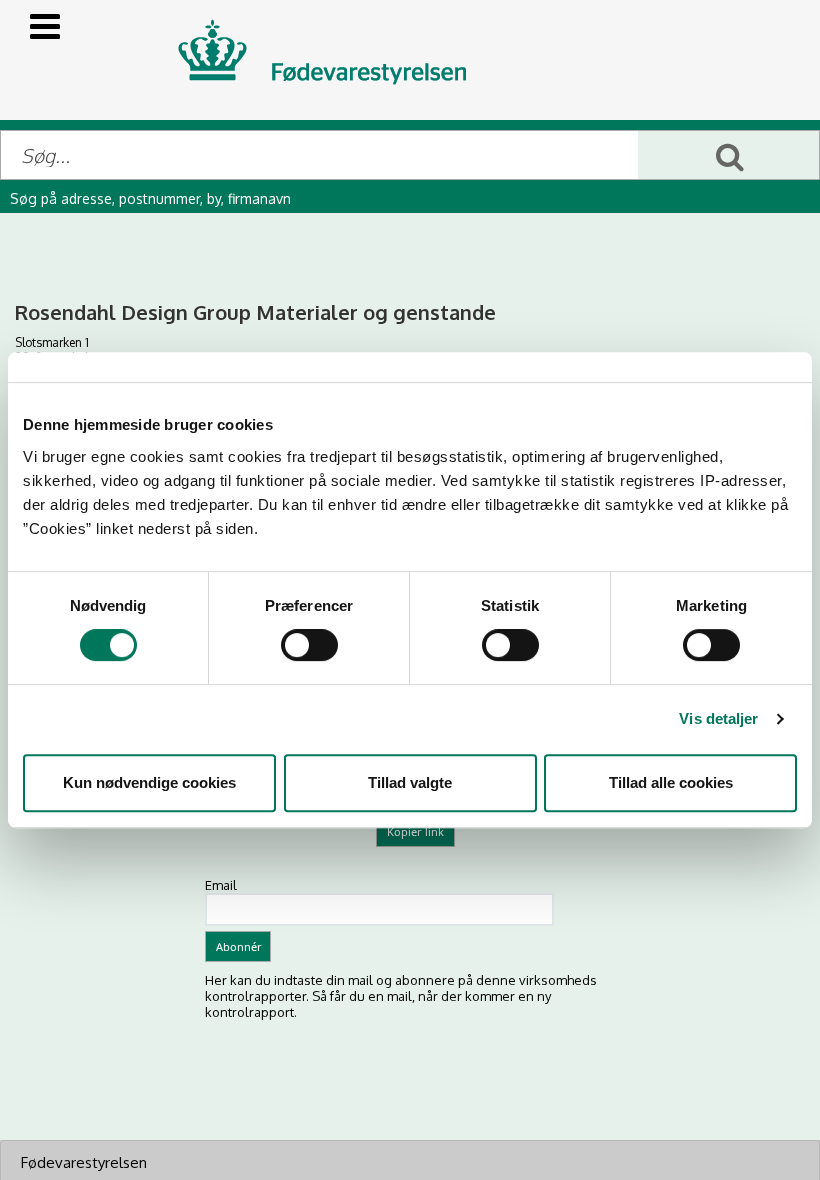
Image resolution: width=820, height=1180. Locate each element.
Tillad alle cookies (671, 782)
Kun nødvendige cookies (149, 782)
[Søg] (728, 155)
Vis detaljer (718, 718)
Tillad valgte (410, 782)
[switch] (309, 645)
